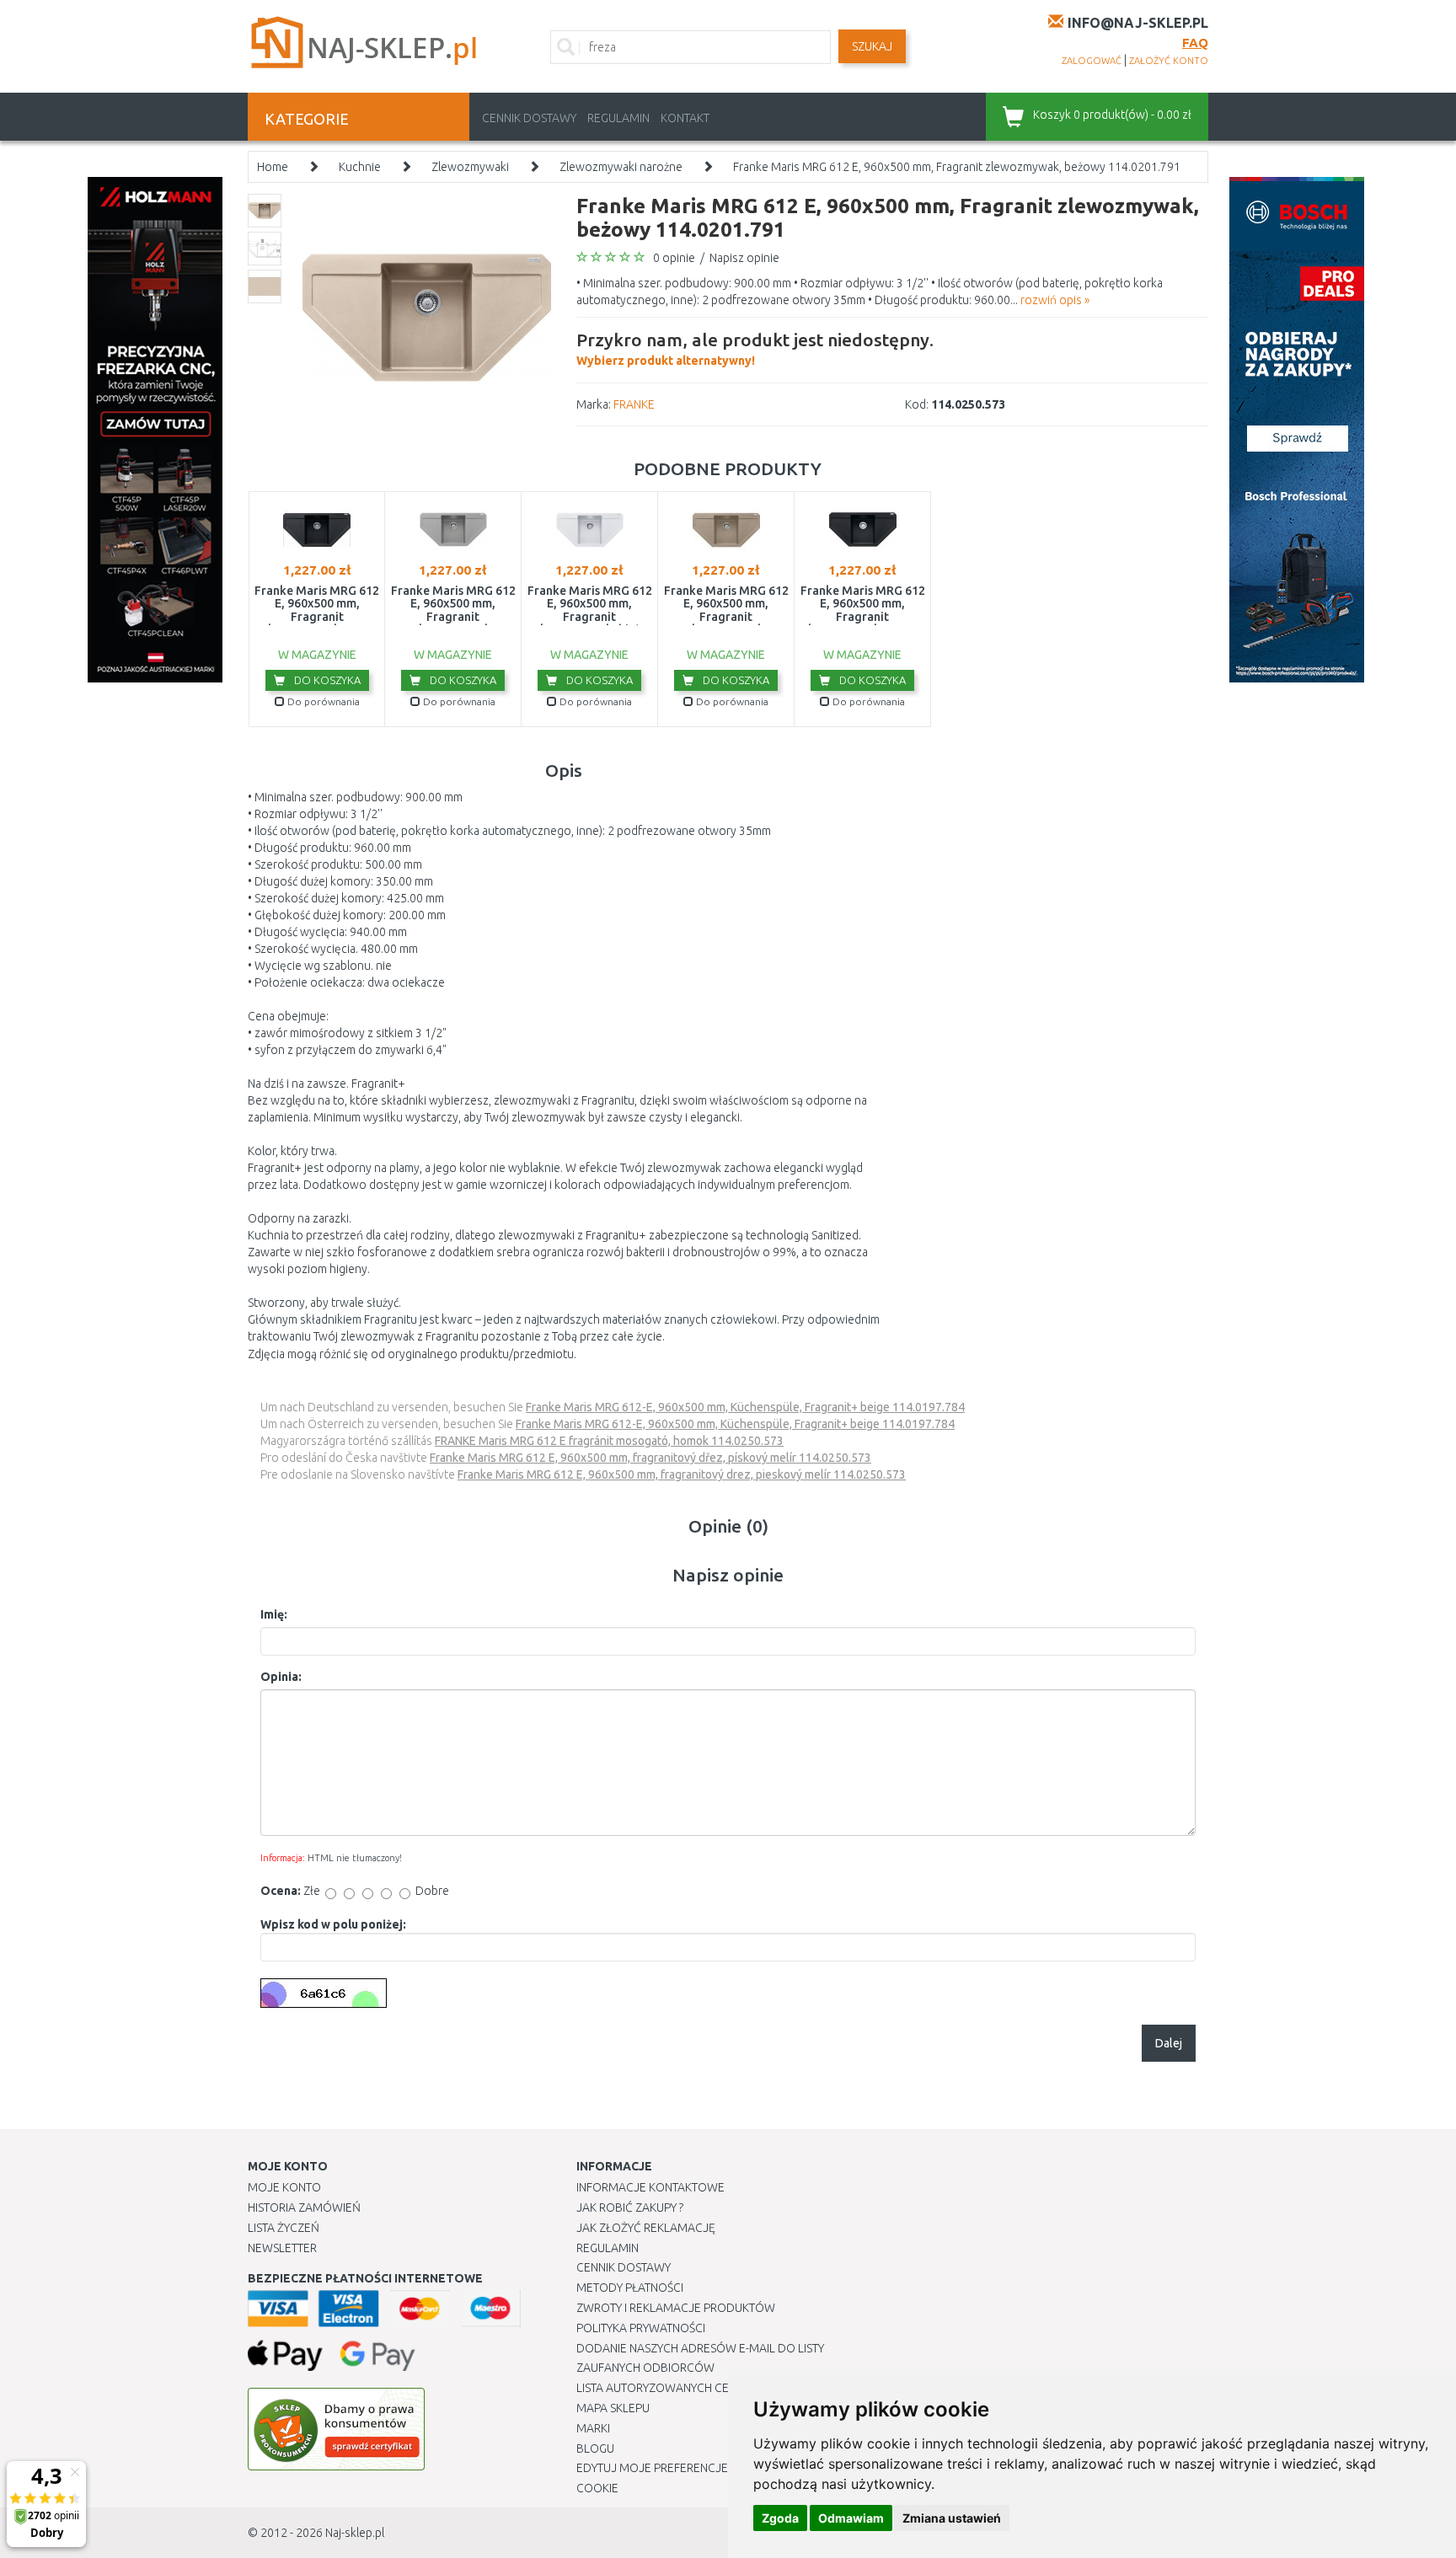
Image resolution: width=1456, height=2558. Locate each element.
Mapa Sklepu (613, 2408)
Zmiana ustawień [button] (952, 2518)
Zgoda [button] (780, 2518)
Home (273, 167)
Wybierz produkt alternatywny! (755, 348)
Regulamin (618, 118)
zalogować (1092, 61)
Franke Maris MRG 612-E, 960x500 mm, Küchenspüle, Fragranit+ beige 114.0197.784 (745, 1407)
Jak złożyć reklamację (646, 2228)
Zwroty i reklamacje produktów (676, 2308)
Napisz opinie (744, 258)
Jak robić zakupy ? (630, 2207)
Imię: (274, 1614)
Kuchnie (360, 167)
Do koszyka (326, 680)
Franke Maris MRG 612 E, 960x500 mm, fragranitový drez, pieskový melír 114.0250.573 (682, 1474)
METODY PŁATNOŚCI (630, 2288)
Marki (593, 2428)
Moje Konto (284, 2187)
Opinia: (281, 1677)
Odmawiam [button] (851, 2518)
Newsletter (282, 2248)
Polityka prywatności (641, 2328)
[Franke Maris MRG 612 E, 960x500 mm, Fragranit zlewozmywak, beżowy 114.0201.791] (427, 317)
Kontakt (685, 118)
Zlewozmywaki (470, 167)
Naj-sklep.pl (355, 2533)
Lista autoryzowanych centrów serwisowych (714, 2388)
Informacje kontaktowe (650, 2187)
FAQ (1195, 43)
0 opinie (674, 258)
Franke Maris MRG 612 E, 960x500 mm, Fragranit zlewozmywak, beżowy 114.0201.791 (957, 167)
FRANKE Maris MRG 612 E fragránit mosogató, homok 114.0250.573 (609, 1441)
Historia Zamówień (304, 2207)
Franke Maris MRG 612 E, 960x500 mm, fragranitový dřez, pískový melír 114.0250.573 (650, 1458)
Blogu (595, 2448)
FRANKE (634, 404)
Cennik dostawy (529, 118)
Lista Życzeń (284, 2228)
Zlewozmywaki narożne (621, 167)
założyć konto (1169, 61)
